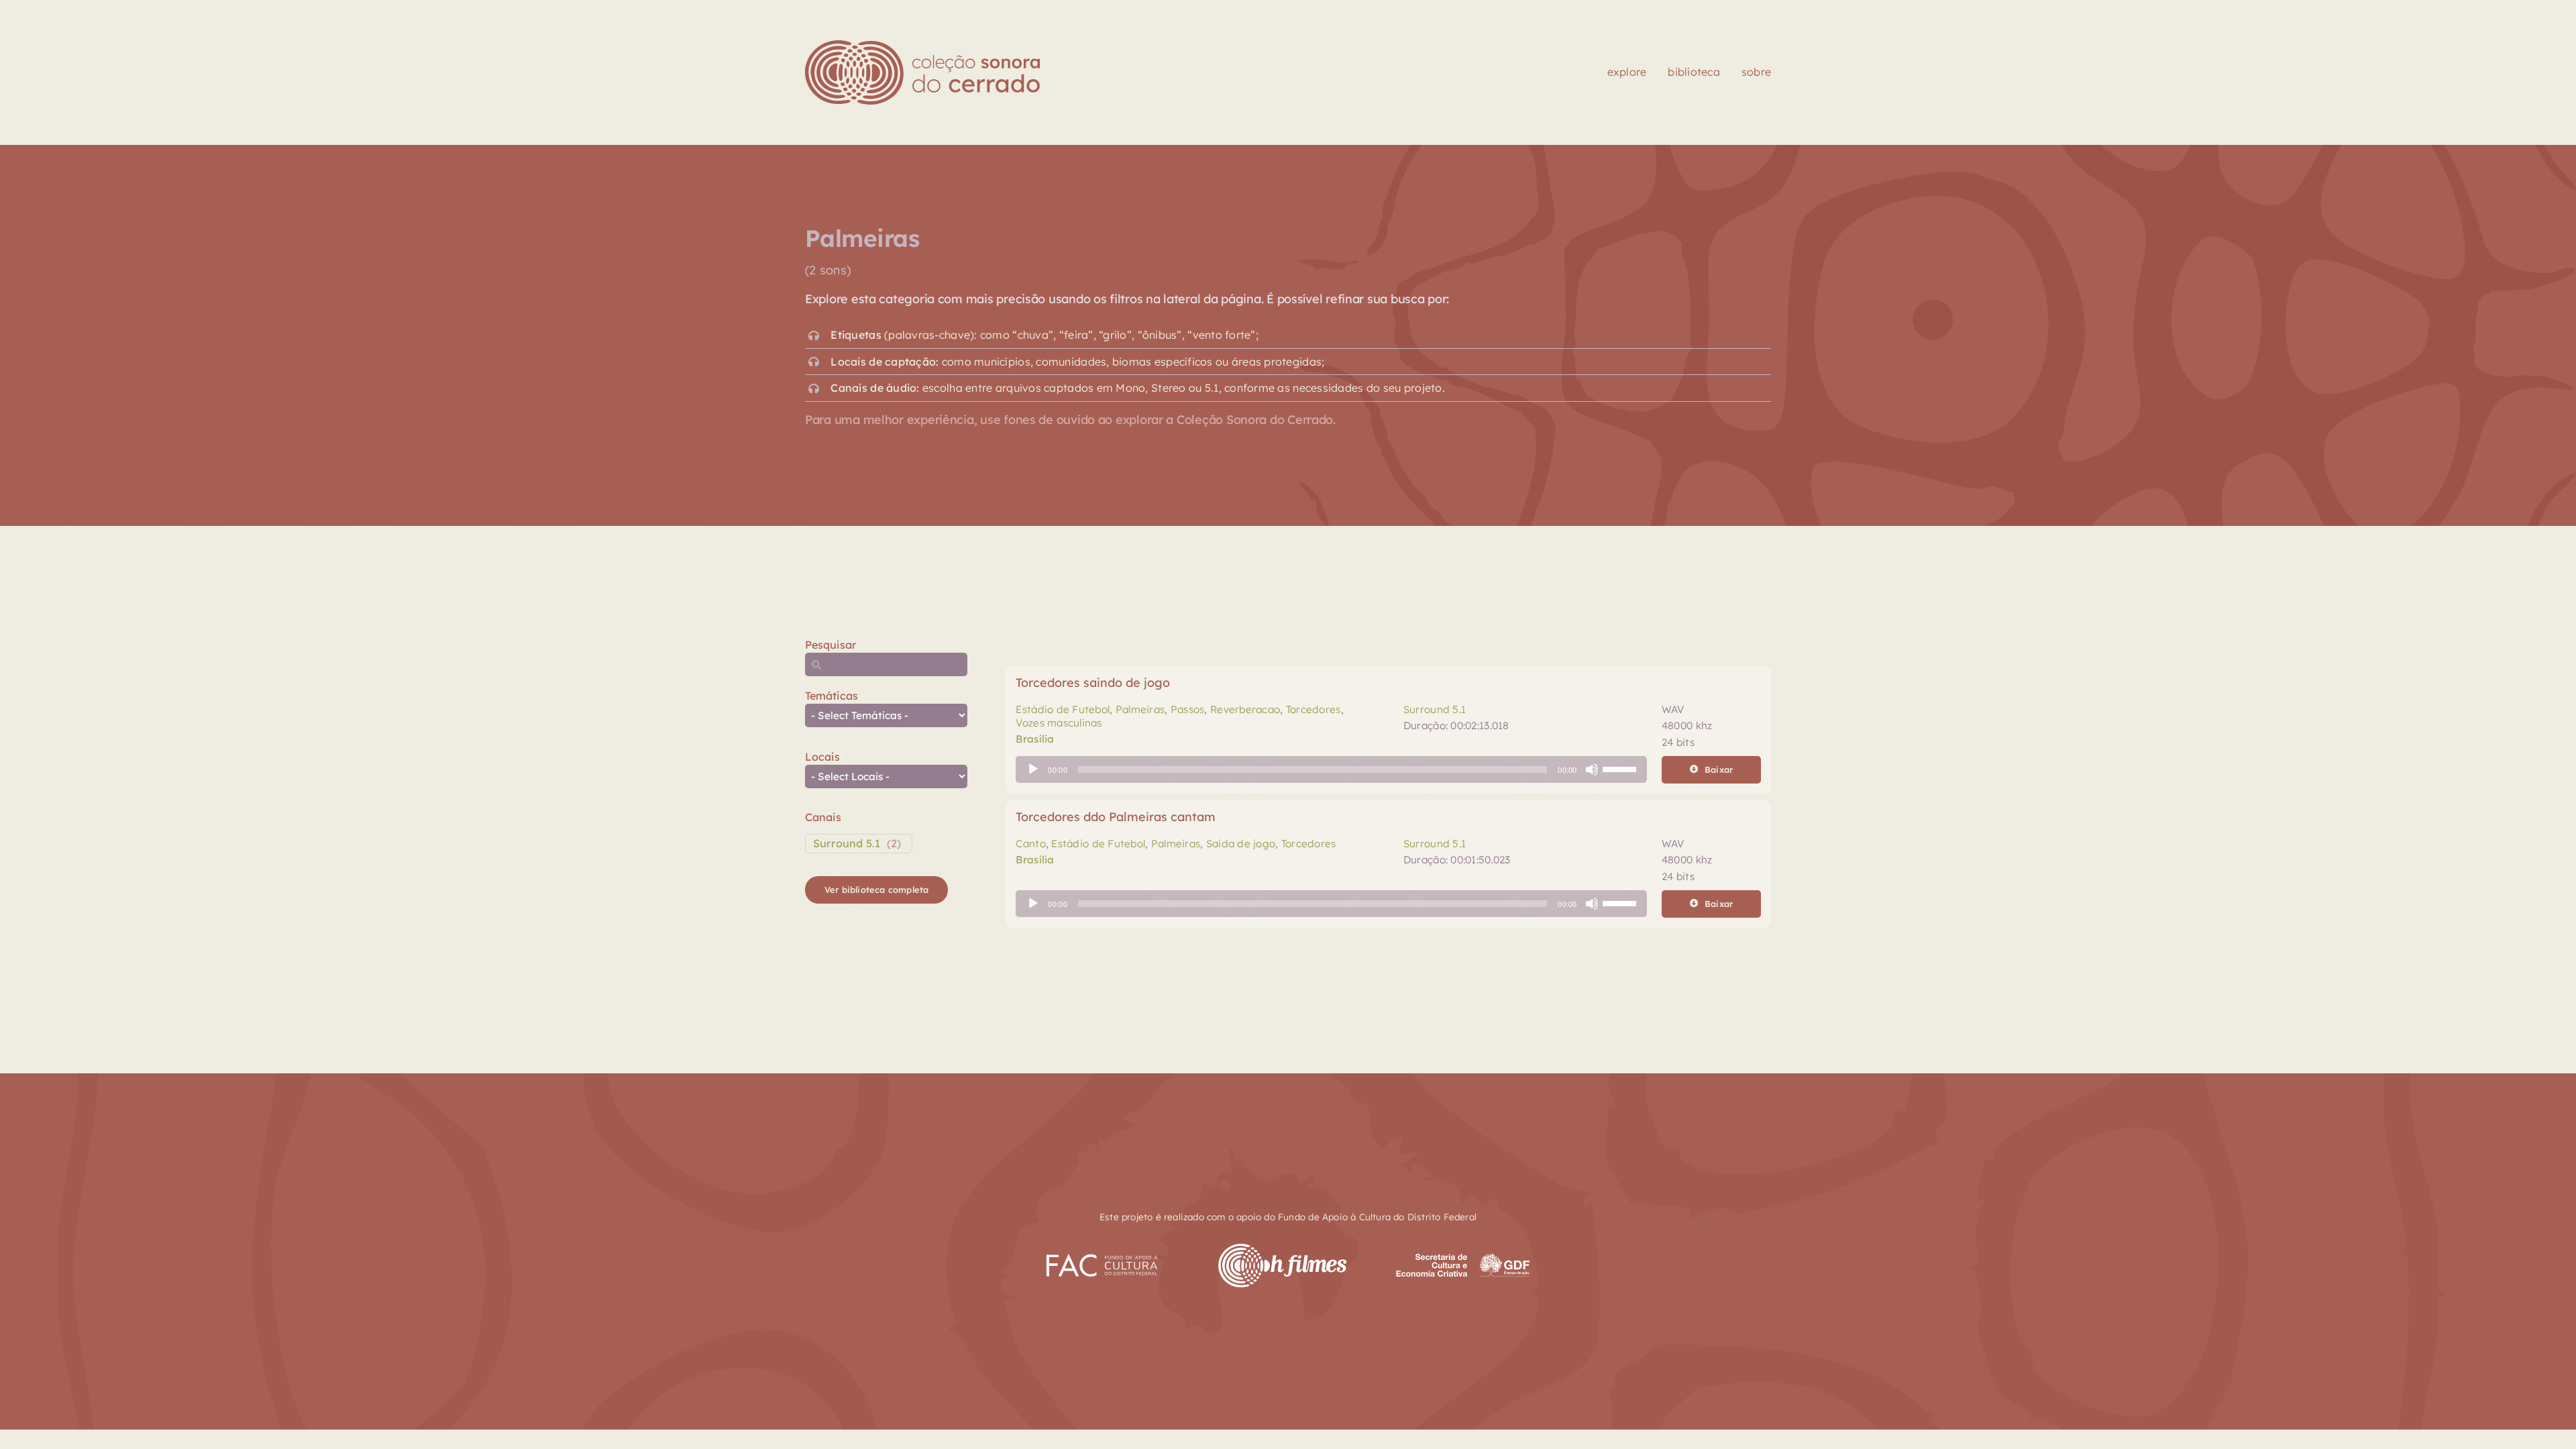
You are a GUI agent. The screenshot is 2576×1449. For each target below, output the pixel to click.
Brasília (1035, 739)
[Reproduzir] (1033, 769)
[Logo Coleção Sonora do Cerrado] (922, 46)
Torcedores (1313, 709)
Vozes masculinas (1059, 723)
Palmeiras (1140, 709)
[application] (1331, 769)
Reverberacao (1245, 709)
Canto (1030, 844)
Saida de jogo (1241, 844)
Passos (1188, 709)
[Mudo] (1592, 769)
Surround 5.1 (847, 843)
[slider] (1621, 768)
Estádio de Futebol (1063, 709)
